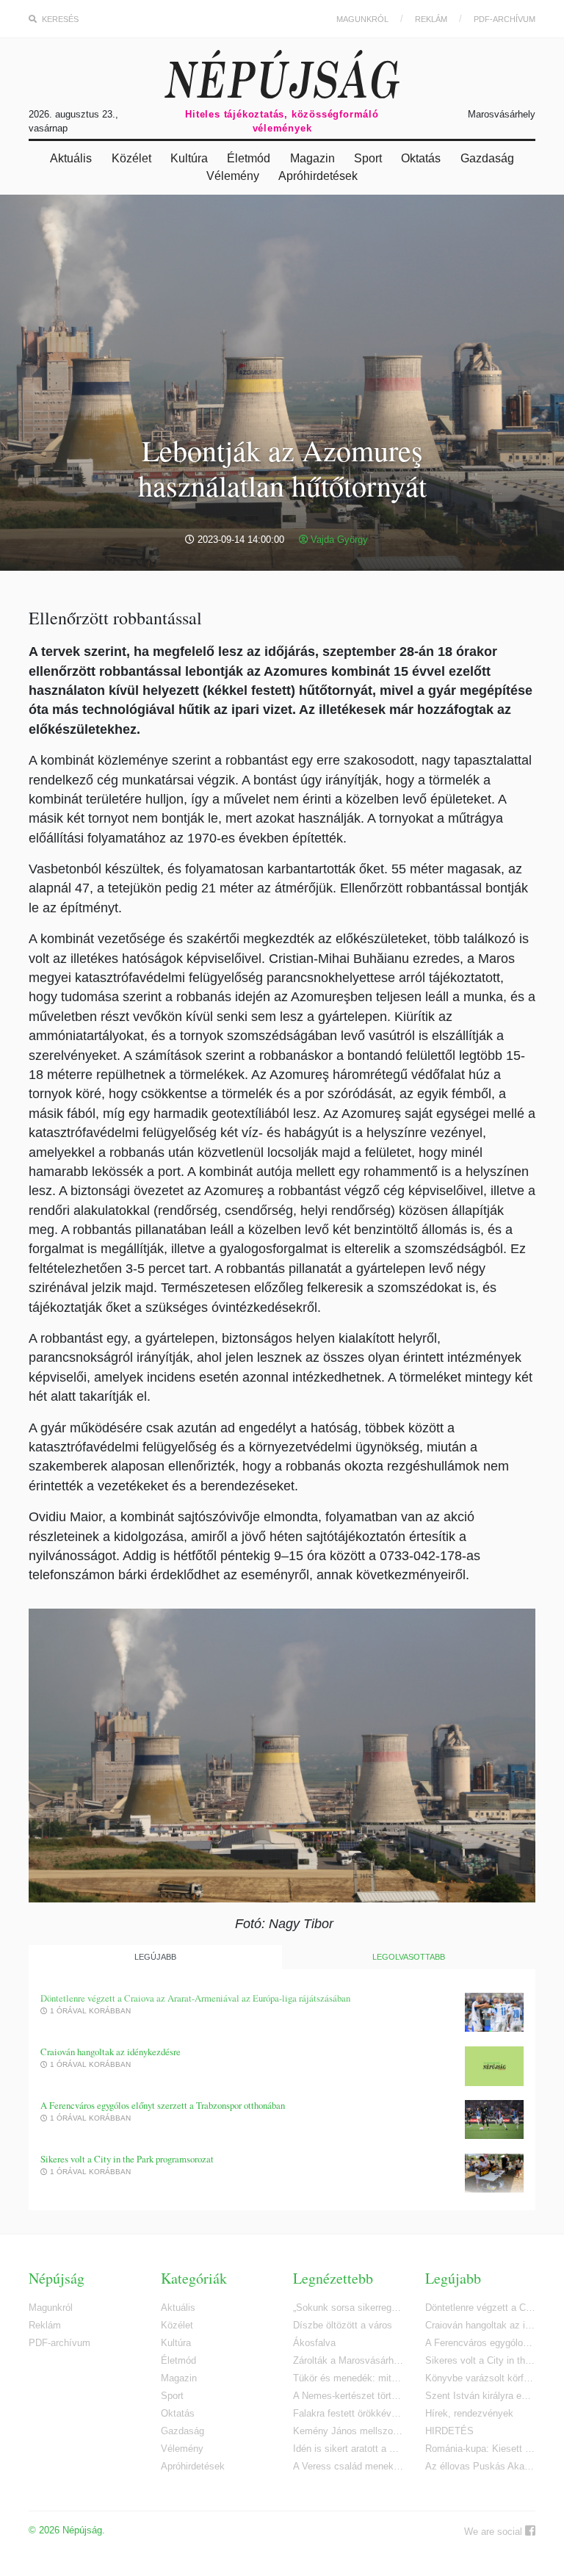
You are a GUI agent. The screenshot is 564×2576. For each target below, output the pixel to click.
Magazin (312, 158)
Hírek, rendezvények (469, 2413)
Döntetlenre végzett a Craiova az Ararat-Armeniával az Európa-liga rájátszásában (195, 1998)
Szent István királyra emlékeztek (480, 2396)
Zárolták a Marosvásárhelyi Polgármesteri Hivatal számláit (348, 2360)
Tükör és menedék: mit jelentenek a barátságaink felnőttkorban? (348, 2378)
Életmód (249, 158)
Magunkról (362, 19)
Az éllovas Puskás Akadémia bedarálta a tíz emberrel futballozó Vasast (480, 2466)
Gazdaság (487, 158)
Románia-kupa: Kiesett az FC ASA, (480, 2449)
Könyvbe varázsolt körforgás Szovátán (480, 2378)
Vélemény (233, 176)
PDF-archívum (505, 19)
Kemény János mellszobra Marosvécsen (348, 2431)
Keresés (59, 19)
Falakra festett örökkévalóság (348, 2413)
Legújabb (155, 1957)
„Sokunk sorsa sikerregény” (348, 2308)
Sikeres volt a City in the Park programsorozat (127, 2159)
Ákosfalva (314, 2343)
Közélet (131, 158)
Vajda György (338, 540)
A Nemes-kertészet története (348, 2396)
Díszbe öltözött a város (343, 2325)
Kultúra (189, 158)
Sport (368, 158)
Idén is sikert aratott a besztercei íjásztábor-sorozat (348, 2449)
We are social (495, 2532)
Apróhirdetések (318, 176)
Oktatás (421, 158)
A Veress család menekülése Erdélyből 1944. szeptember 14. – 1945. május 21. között (348, 2466)
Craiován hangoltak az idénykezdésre (111, 2052)
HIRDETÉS (449, 2431)
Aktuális (71, 158)
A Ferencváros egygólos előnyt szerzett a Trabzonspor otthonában (163, 2106)
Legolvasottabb (409, 1957)
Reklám (431, 19)
